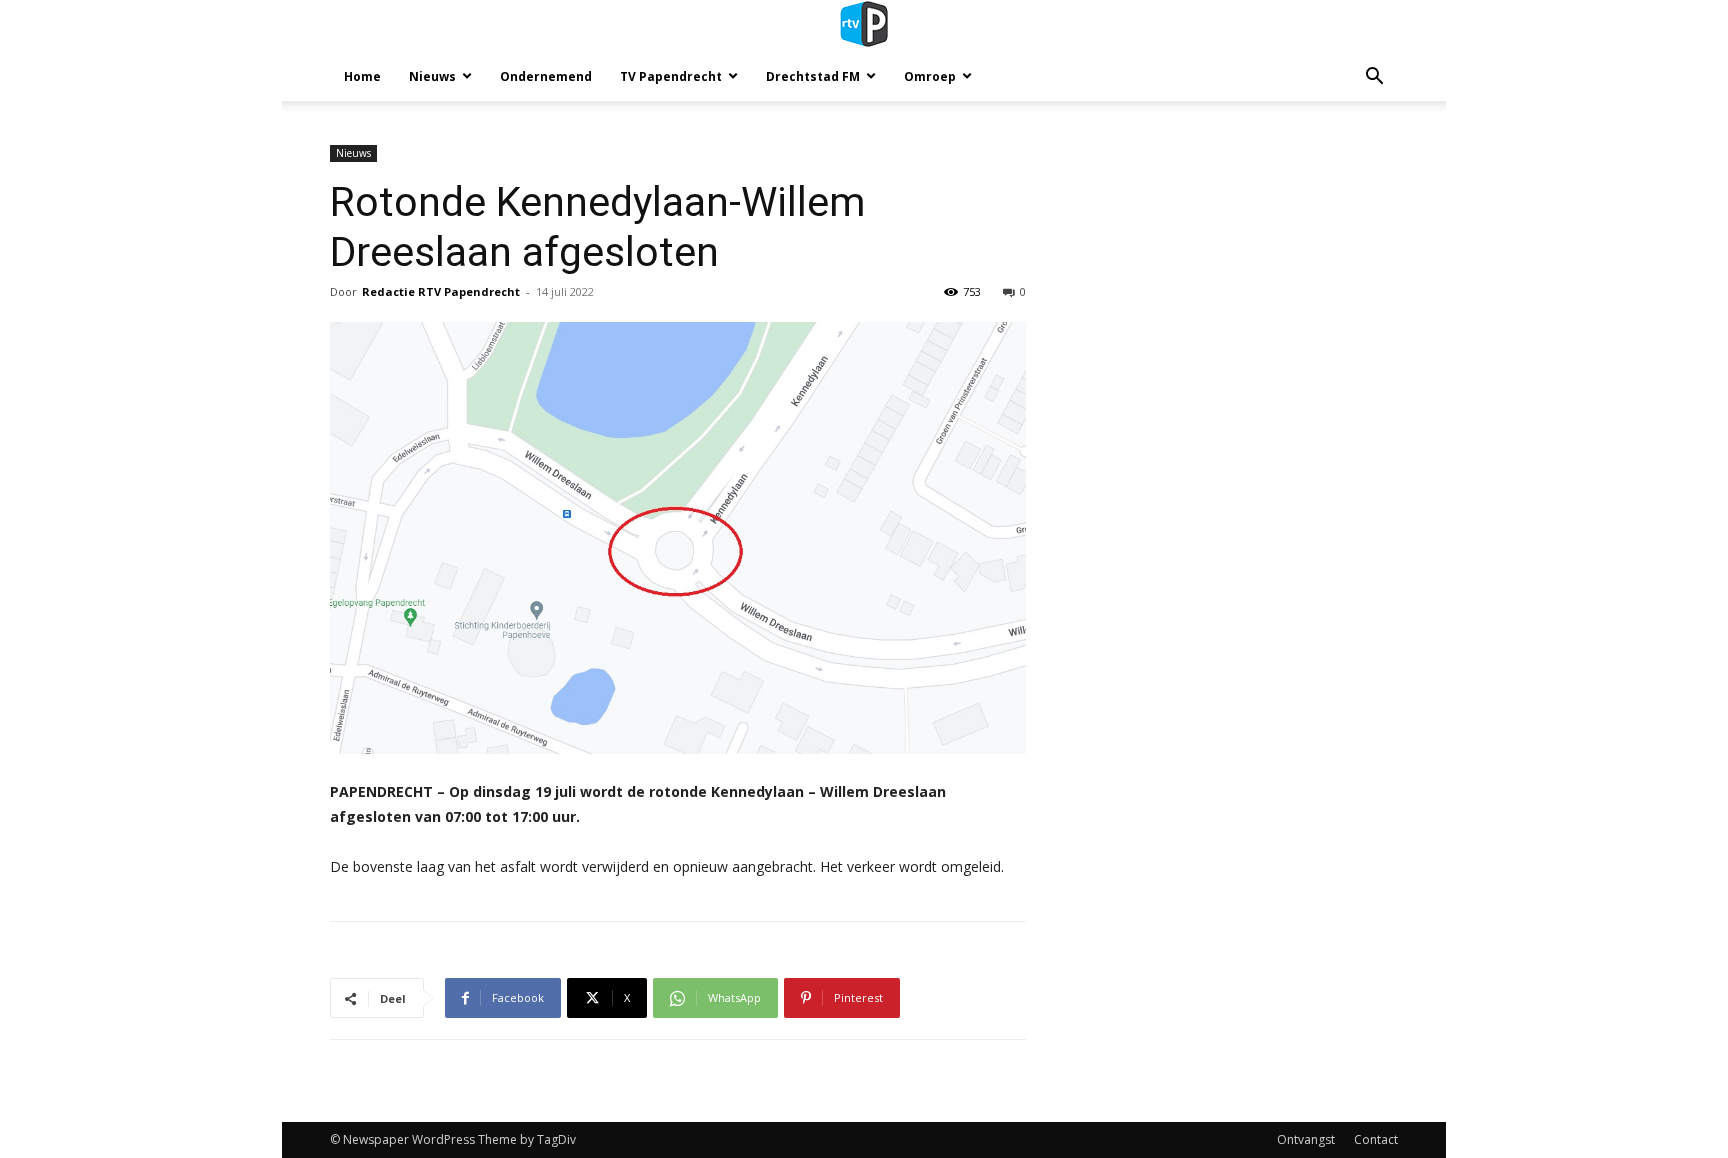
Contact (1376, 1139)
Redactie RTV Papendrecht (441, 291)
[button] (1374, 78)
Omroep (930, 76)
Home (362, 76)
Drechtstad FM (813, 76)
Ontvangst (1306, 1139)
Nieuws (432, 76)
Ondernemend (546, 76)
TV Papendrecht (671, 76)
